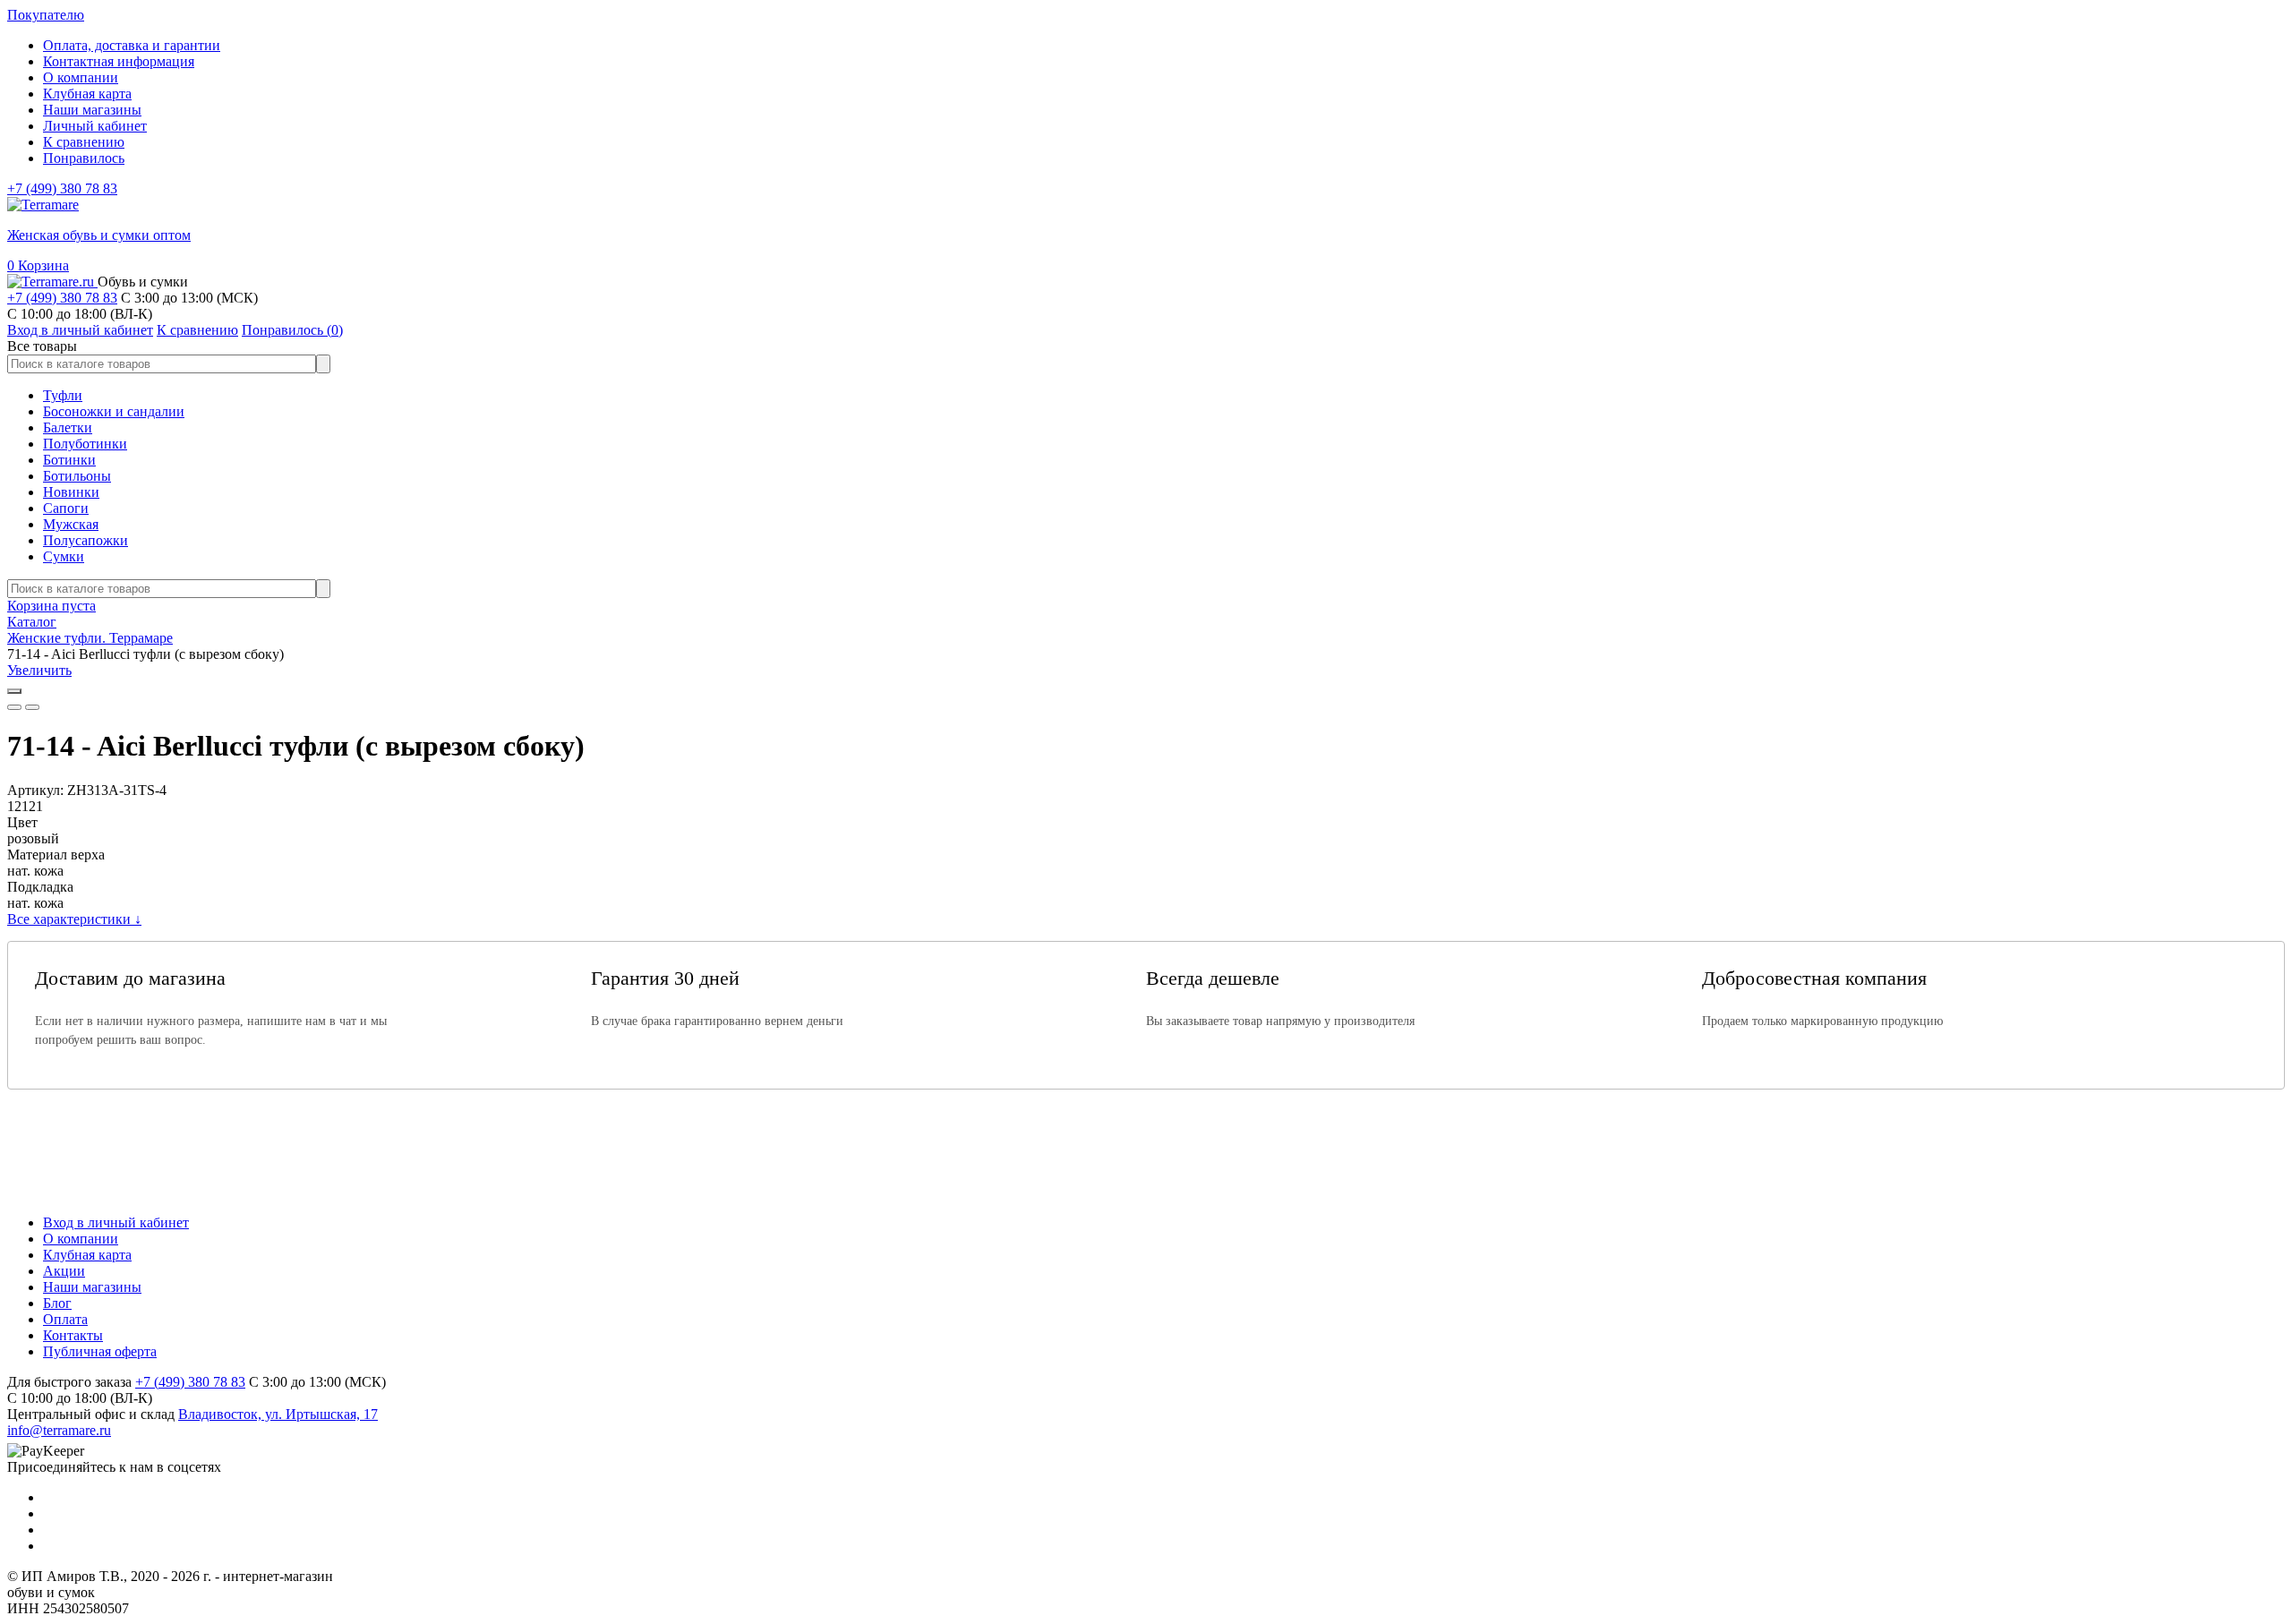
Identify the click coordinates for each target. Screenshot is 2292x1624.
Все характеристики (74, 919)
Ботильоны (77, 476)
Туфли (63, 395)
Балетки (68, 427)
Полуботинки (85, 444)
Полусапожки (86, 540)
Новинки (71, 492)
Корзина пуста (51, 606)
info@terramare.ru (59, 1430)
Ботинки (69, 460)
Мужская (71, 524)
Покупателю (46, 15)
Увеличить (39, 670)
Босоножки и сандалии (114, 411)
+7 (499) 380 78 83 (62, 188)
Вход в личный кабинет (116, 1222)
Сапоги (66, 508)
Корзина (38, 265)
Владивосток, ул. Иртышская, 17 (278, 1414)
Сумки (64, 556)
